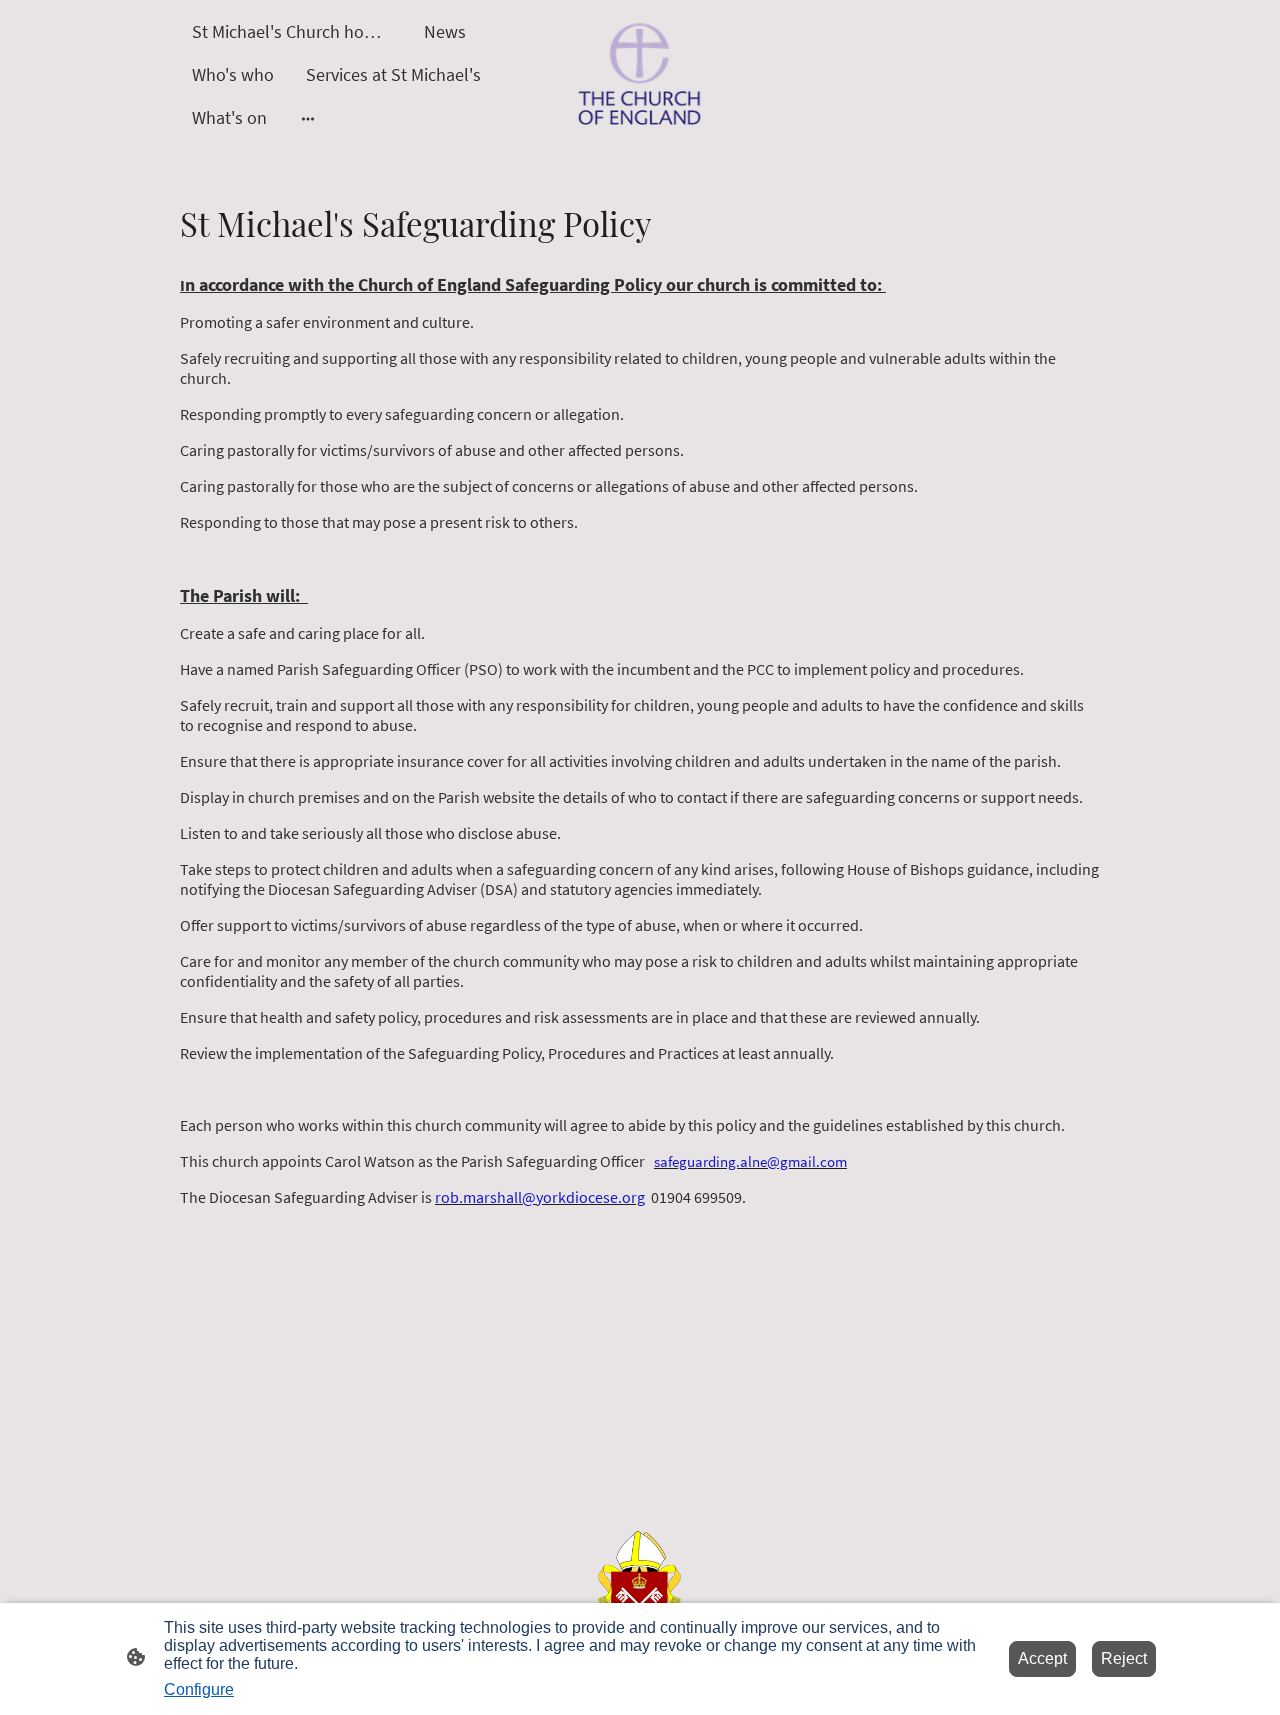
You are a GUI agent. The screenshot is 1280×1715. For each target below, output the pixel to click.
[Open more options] (308, 117)
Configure (199, 1689)
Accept (1042, 1658)
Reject (1124, 1658)
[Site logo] (640, 75)
